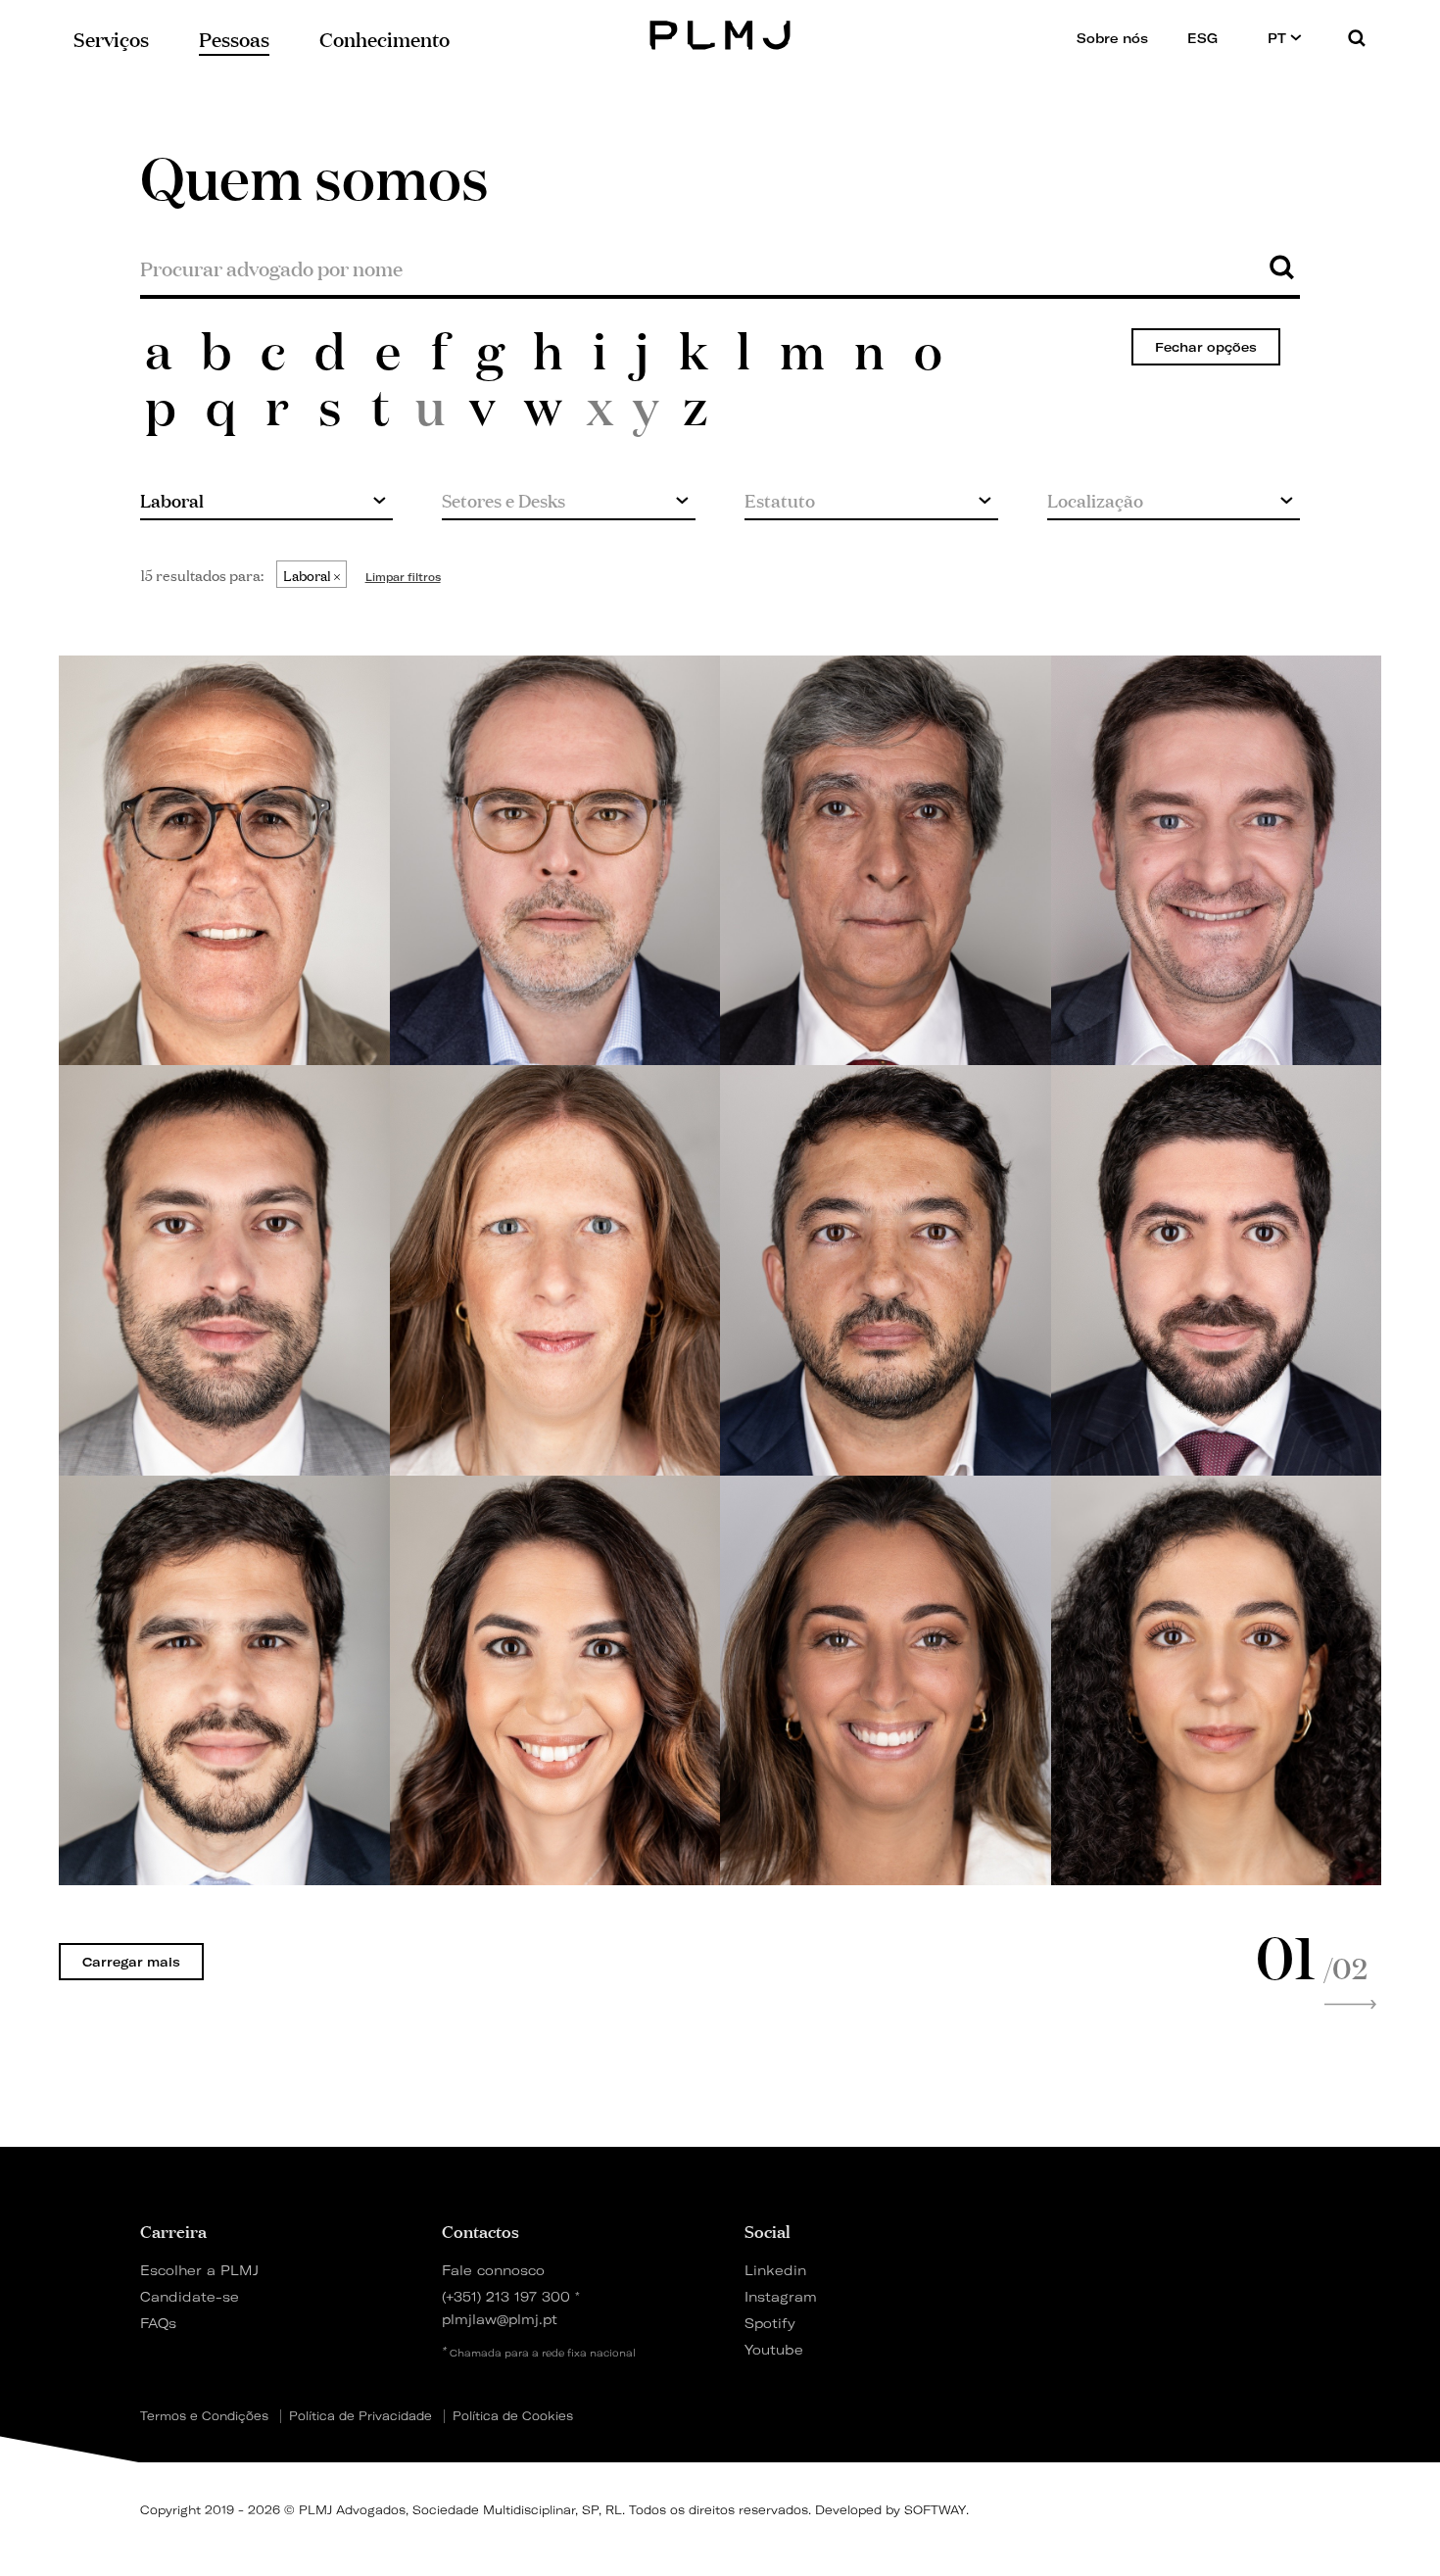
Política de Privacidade (360, 2416)
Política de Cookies (513, 2416)
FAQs (158, 2323)
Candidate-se (190, 2296)
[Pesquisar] (1357, 38)
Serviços (111, 38)
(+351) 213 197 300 (506, 2296)
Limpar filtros (403, 577)
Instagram (781, 2296)
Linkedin (775, 2270)
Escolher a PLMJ (199, 2270)
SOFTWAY (935, 2510)
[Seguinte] (1350, 2005)
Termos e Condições (204, 2416)
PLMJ (720, 33)
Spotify (770, 2323)
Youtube (774, 2349)
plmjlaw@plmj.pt (500, 2319)
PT (1279, 38)
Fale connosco (493, 2270)
